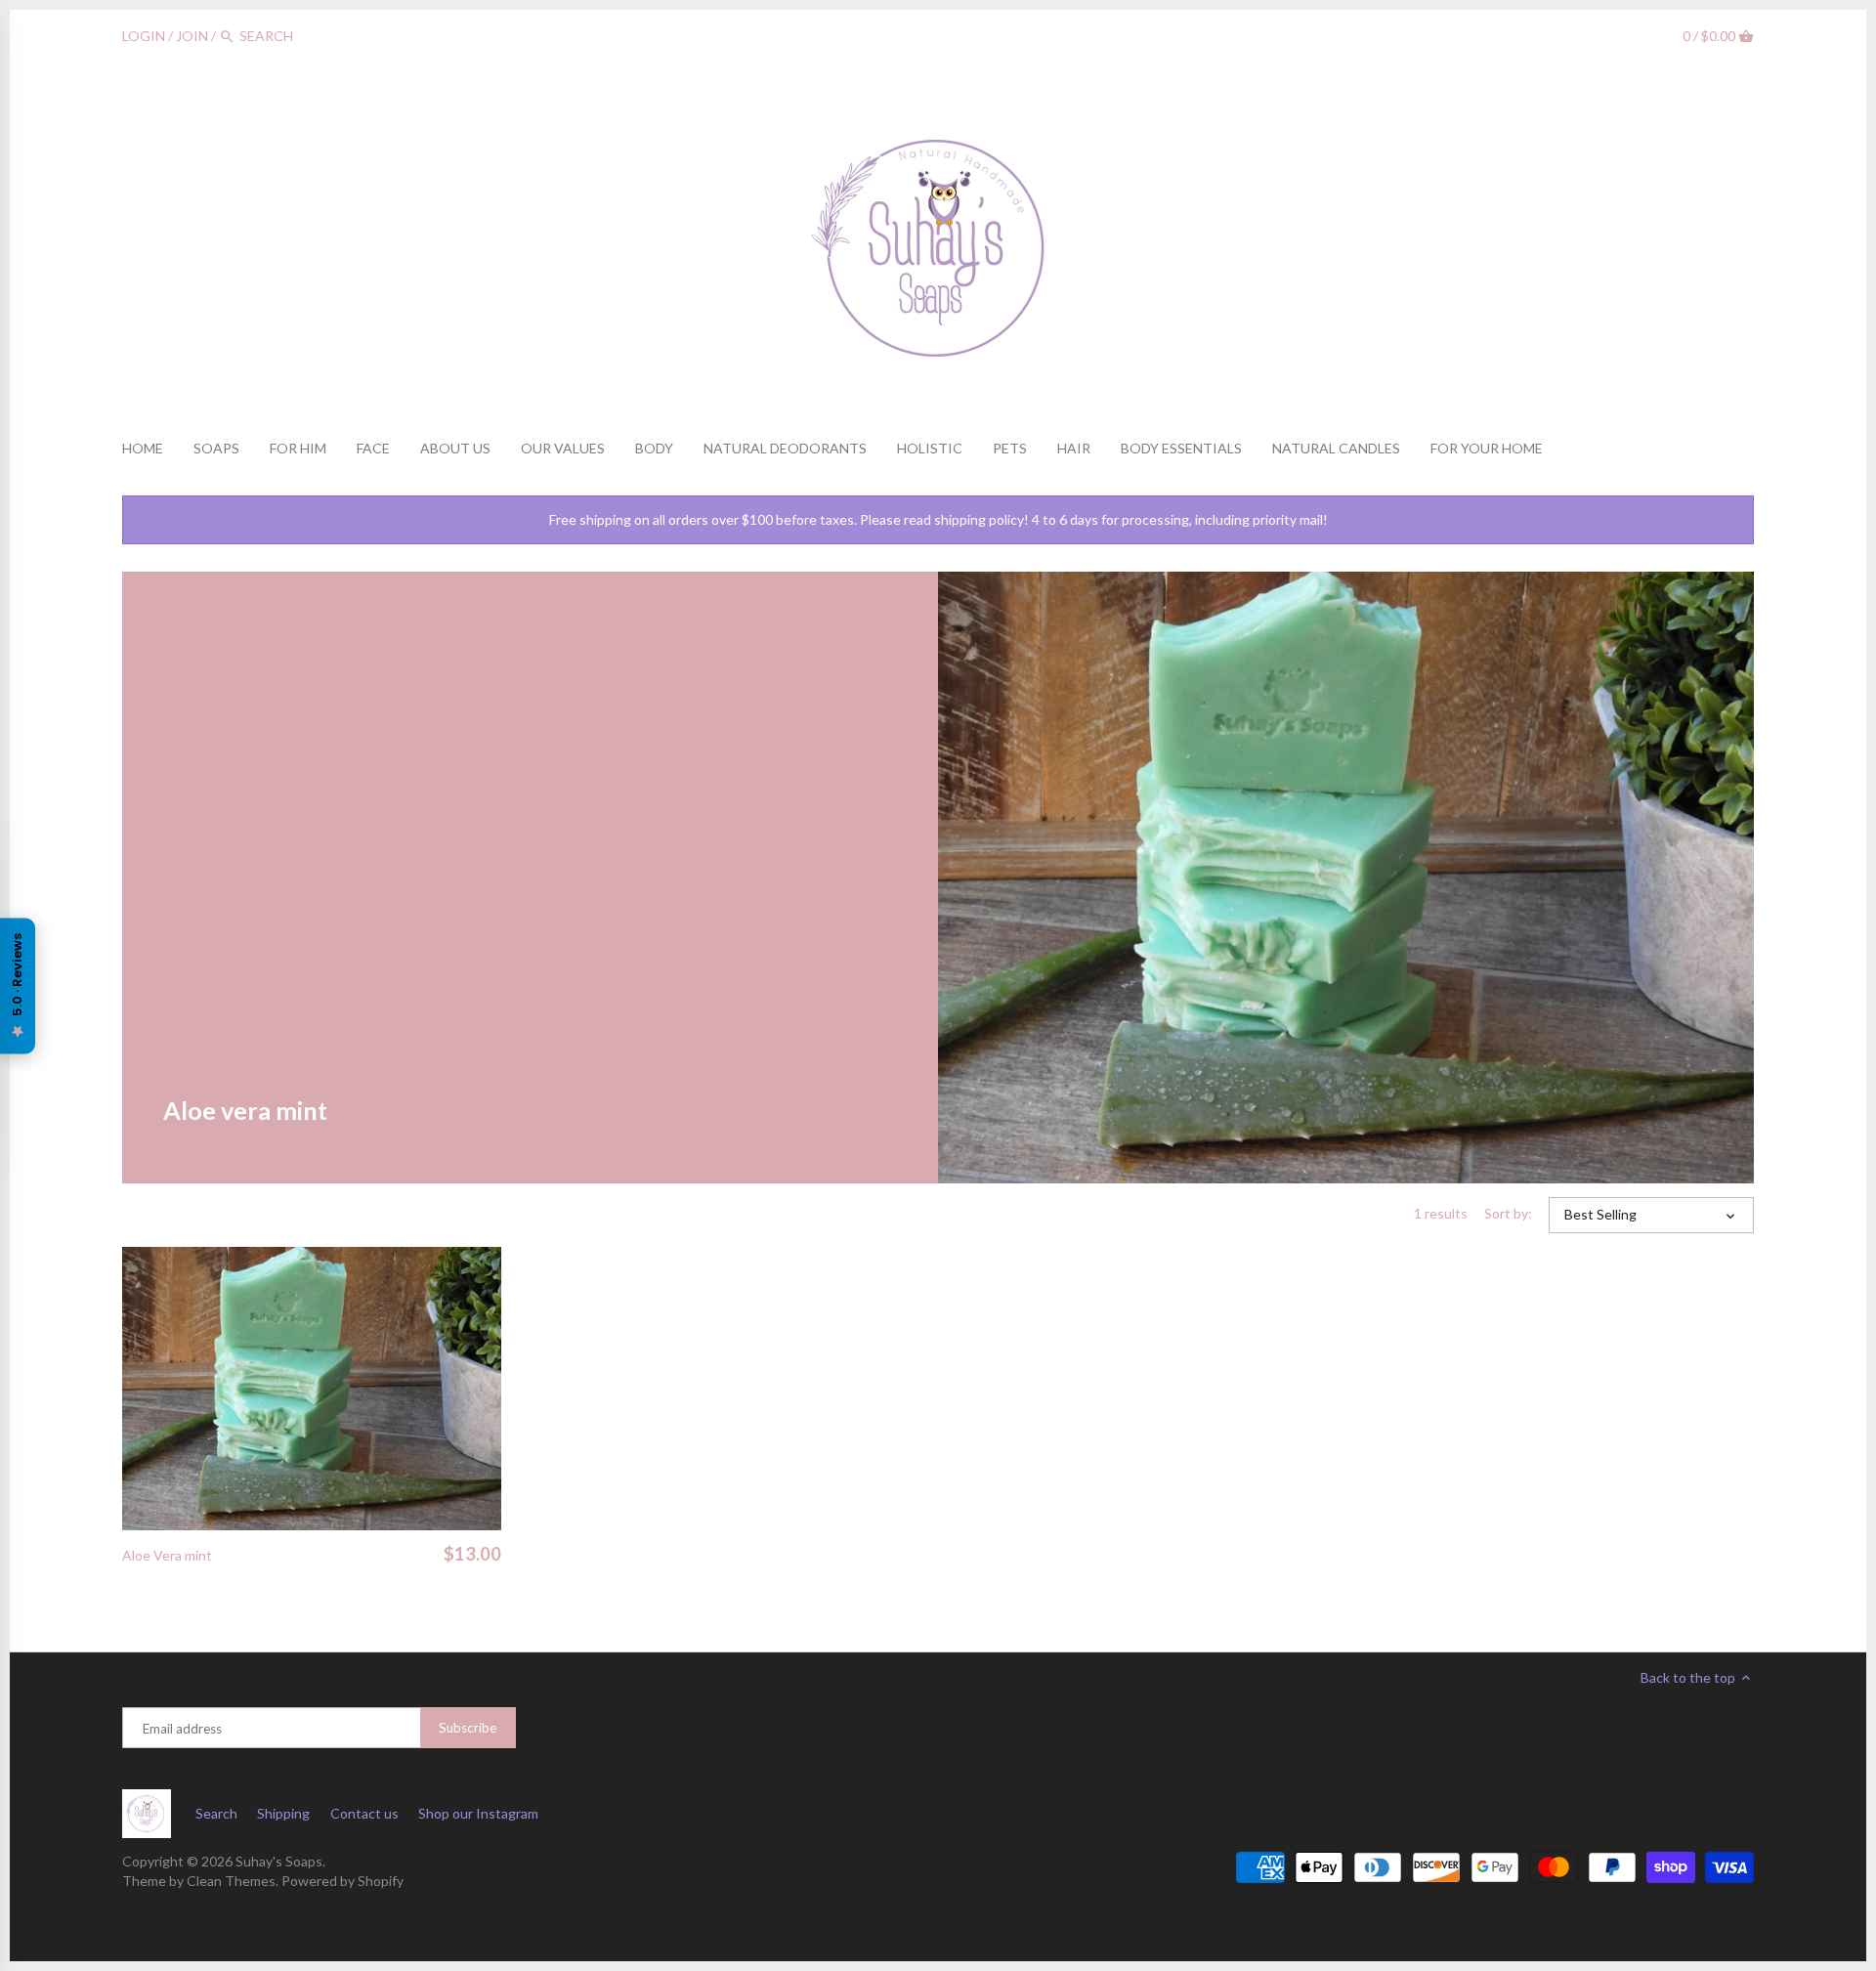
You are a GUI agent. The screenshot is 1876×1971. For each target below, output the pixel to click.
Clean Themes (231, 1881)
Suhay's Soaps (279, 1861)
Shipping (283, 1813)
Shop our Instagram (478, 1813)
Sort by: (1508, 1214)
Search (216, 1813)
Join (192, 36)
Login (144, 36)
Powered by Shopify (342, 1881)
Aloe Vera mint (167, 1555)
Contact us (364, 1813)
